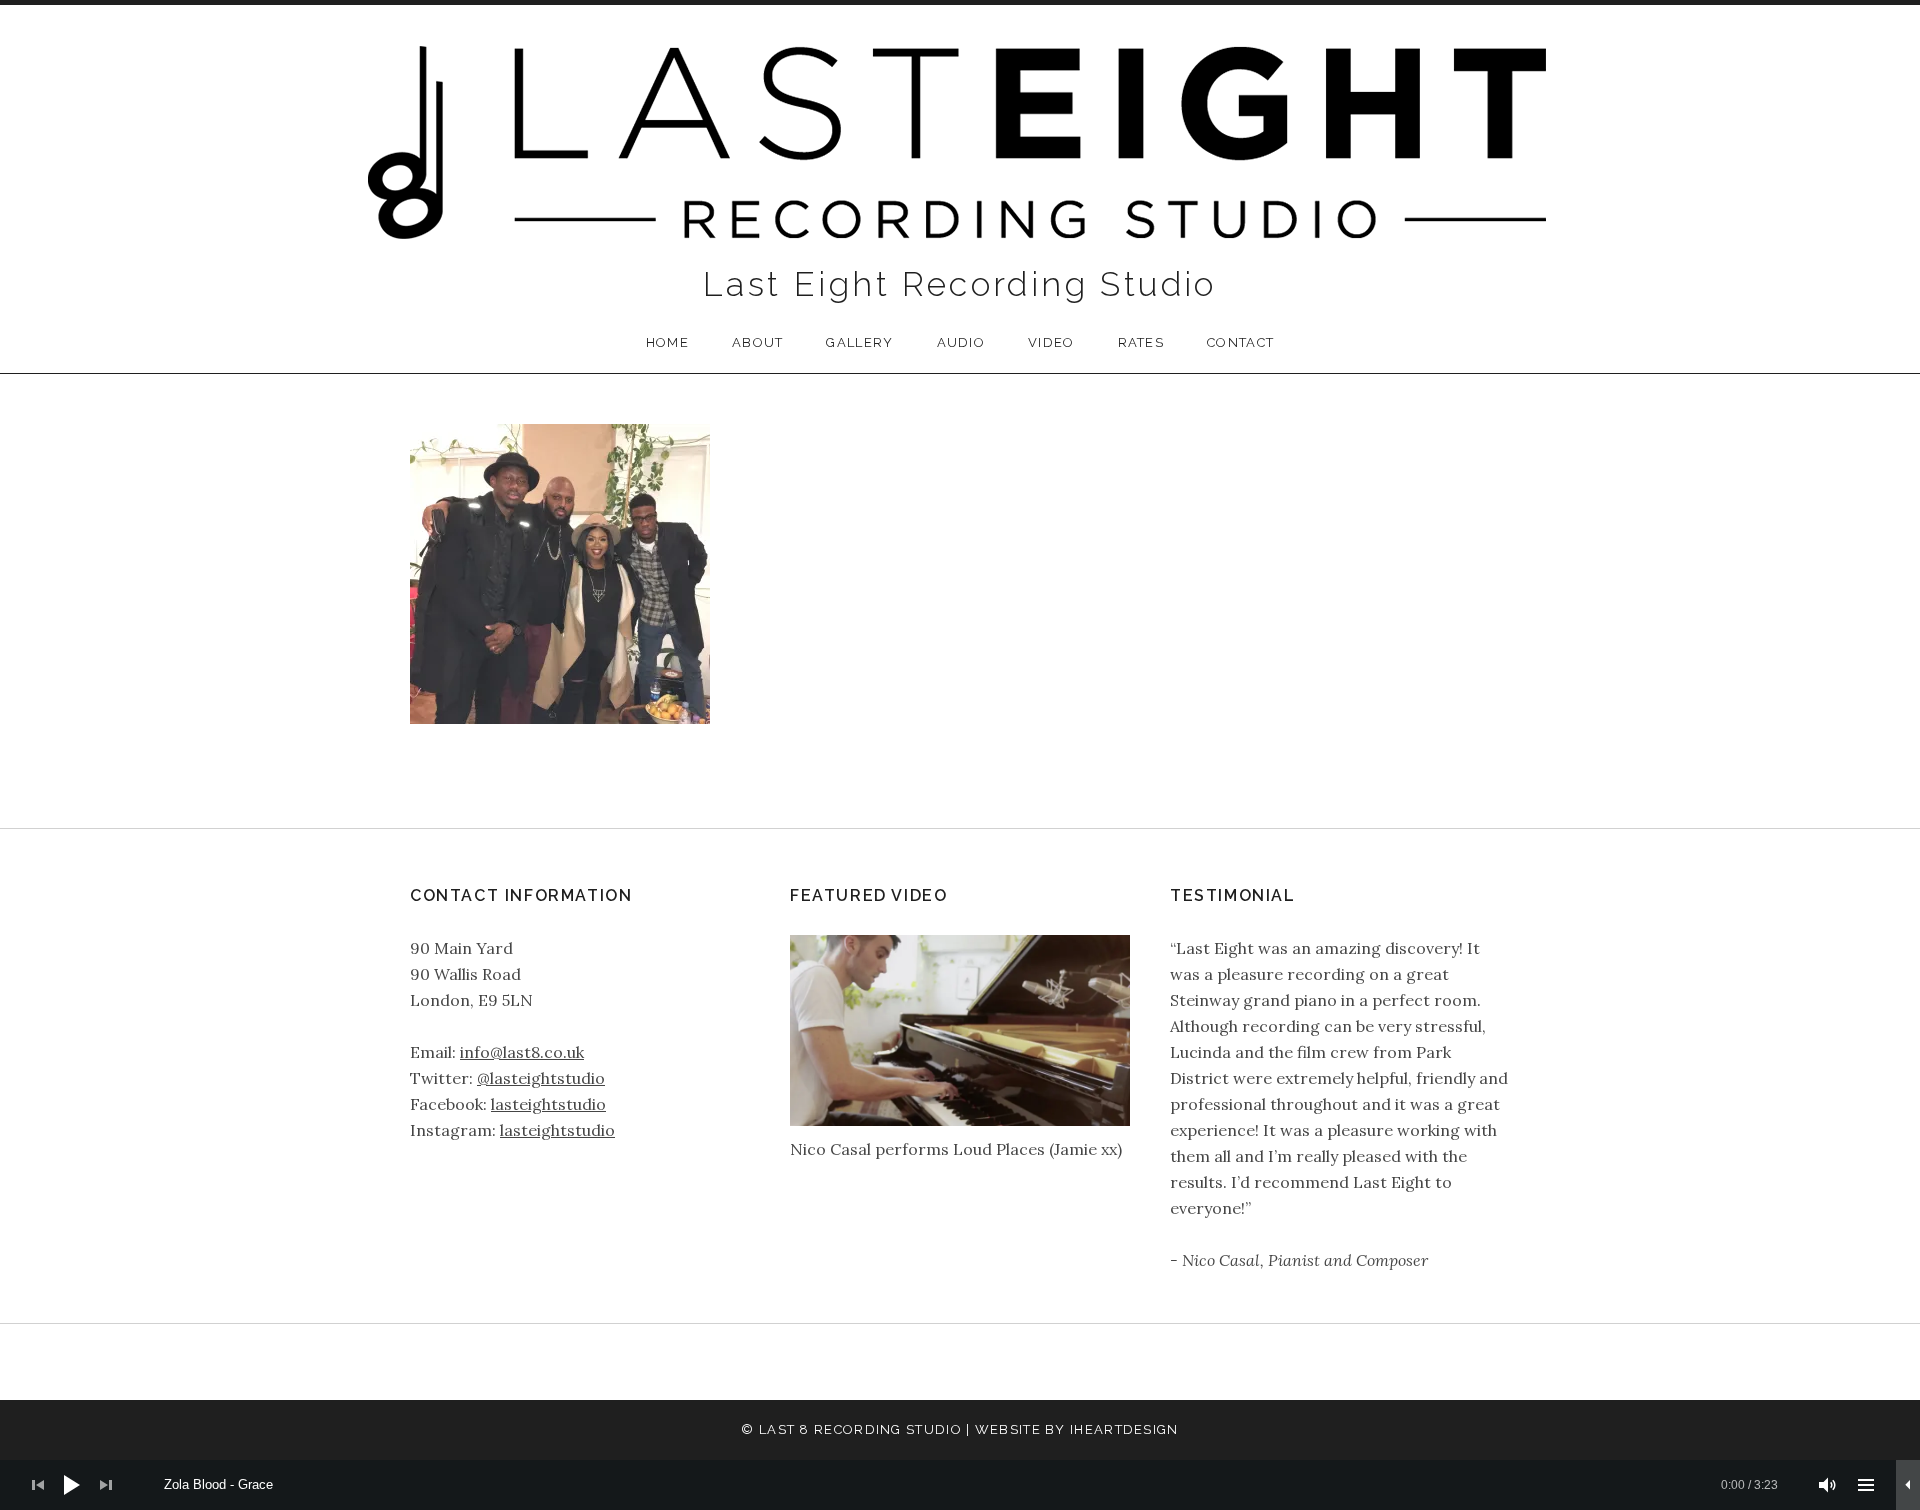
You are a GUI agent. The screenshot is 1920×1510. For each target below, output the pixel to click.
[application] (960, 1485)
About (758, 342)
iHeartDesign (1124, 1429)
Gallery (859, 342)
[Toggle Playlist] (1866, 1485)
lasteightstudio (548, 1104)
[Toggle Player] (1908, 1485)
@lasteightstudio (541, 1078)
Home (667, 342)
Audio (961, 342)
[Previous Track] (38, 1485)
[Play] (72, 1485)
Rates (1141, 342)
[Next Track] (106, 1485)
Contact (1240, 342)
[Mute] (1828, 1485)
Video (1051, 342)
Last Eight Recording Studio (960, 284)
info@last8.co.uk (522, 1052)
